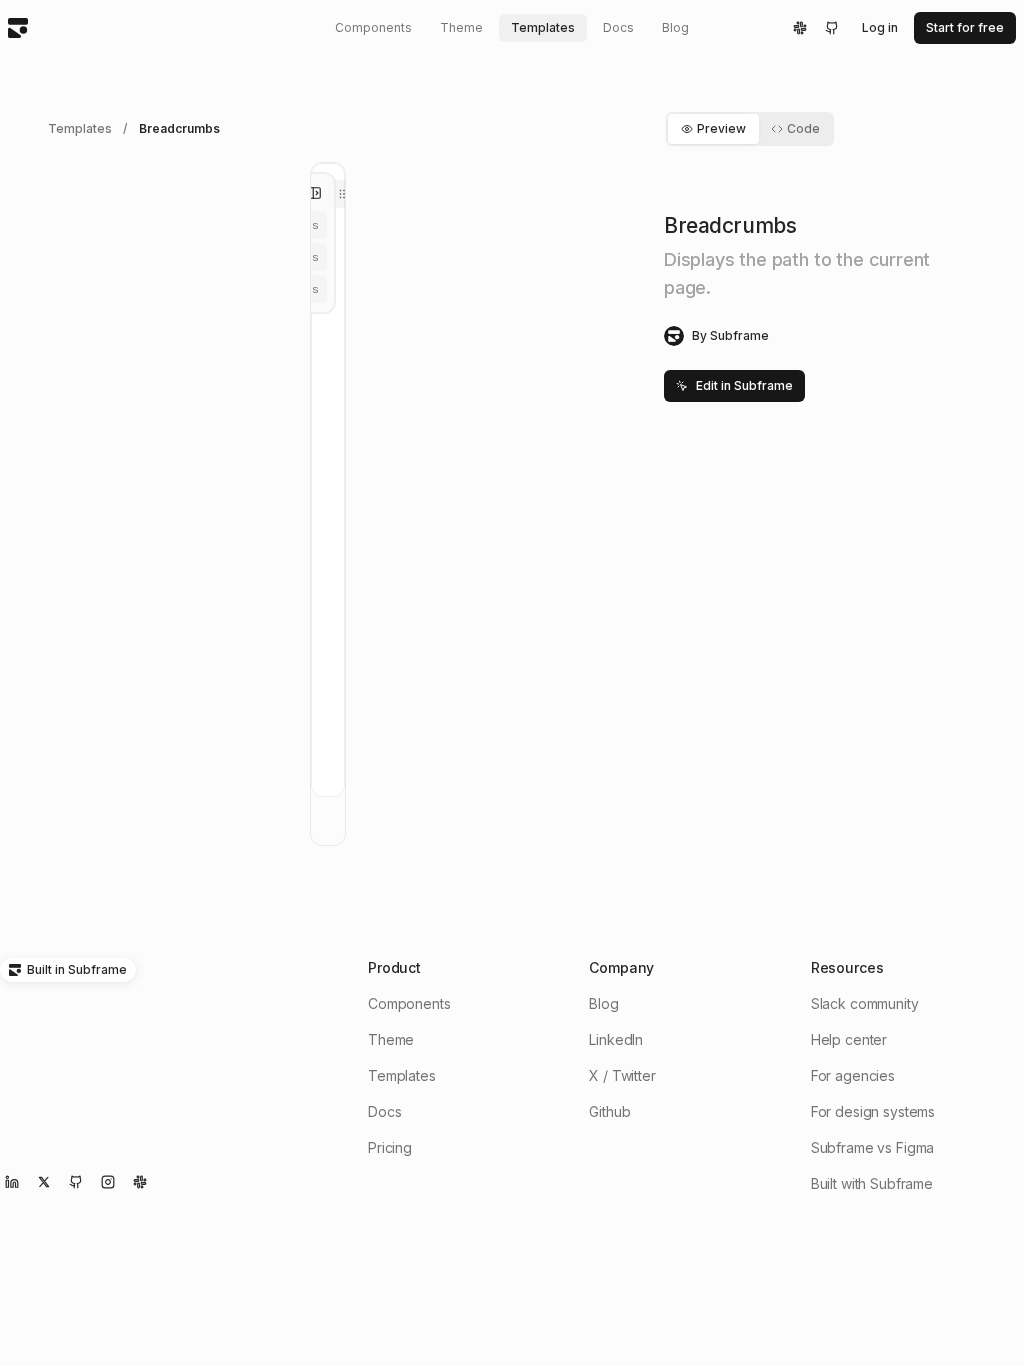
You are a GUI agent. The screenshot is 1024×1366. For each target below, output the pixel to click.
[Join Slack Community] (140, 1182)
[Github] (832, 28)
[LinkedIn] (12, 1182)
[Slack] (800, 28)
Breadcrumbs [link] (179, 128)
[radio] (344, 194)
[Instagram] (108, 1182)
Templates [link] (79, 128)
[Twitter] (44, 1182)
